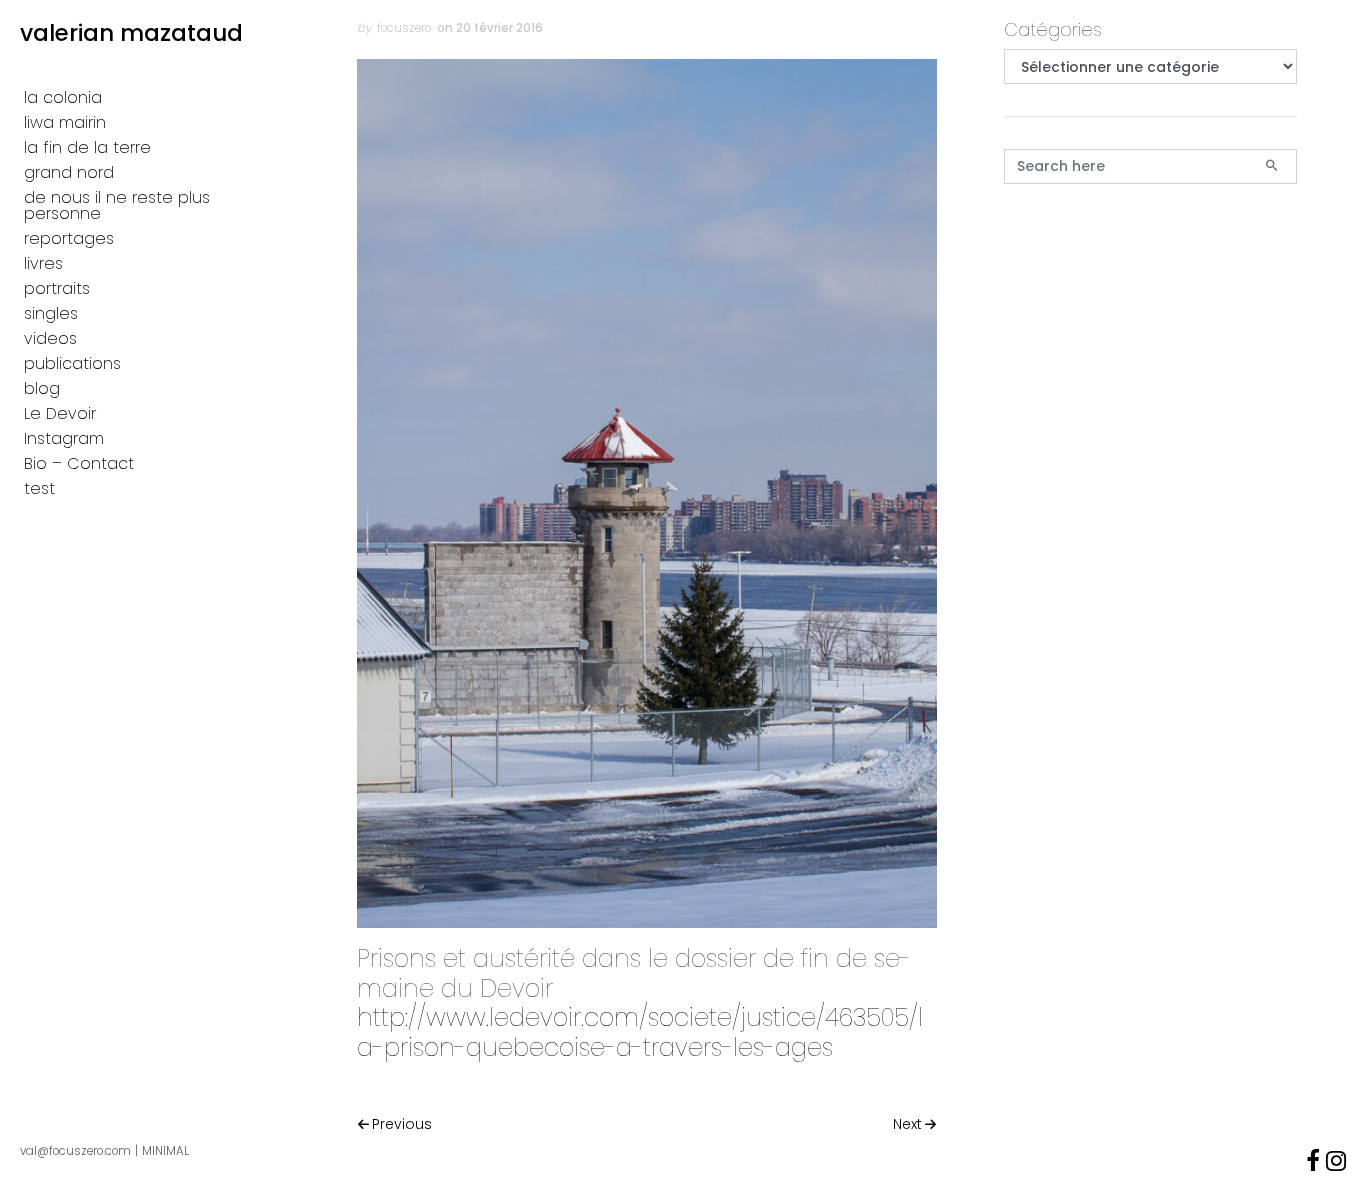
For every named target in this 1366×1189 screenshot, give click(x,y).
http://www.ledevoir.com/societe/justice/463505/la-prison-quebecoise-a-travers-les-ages (640, 1032)
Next (907, 1124)
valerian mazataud (131, 33)
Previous (402, 1124)
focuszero (404, 28)
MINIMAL (165, 1151)
